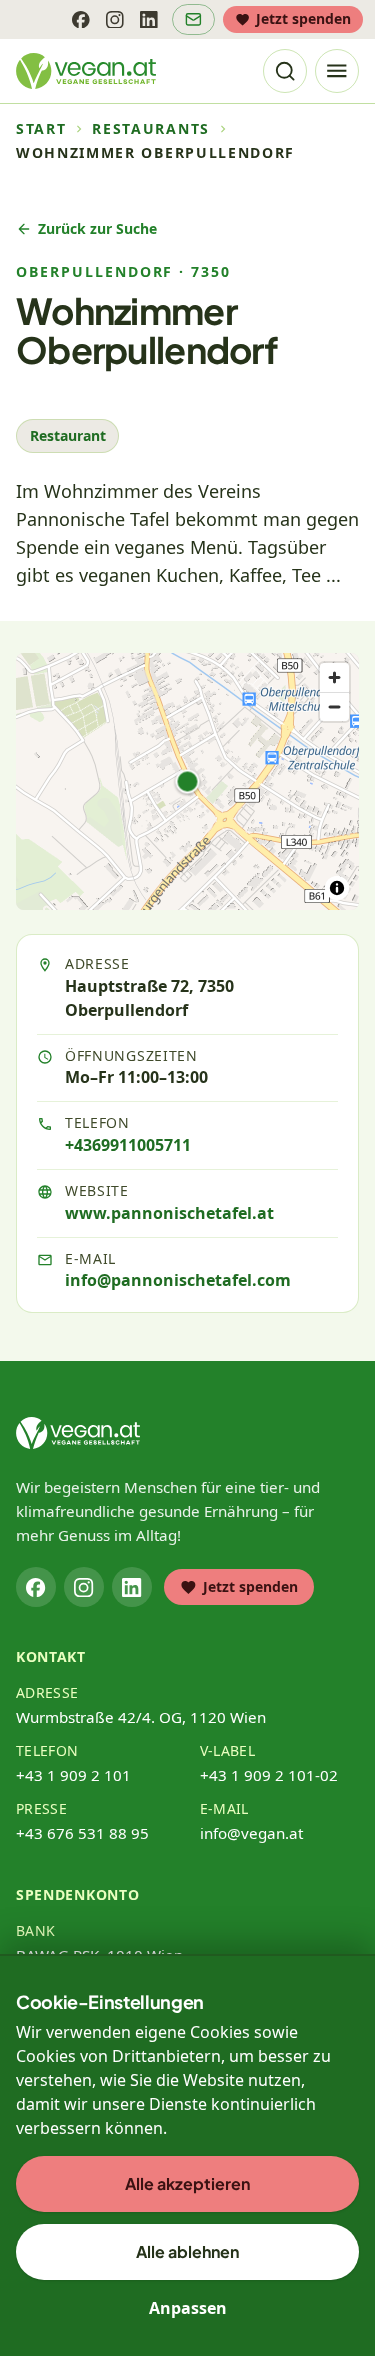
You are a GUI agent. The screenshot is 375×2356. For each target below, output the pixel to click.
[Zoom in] (334, 677)
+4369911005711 (128, 1145)
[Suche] (285, 71)
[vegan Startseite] (86, 71)
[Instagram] (115, 19)
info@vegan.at (251, 1833)
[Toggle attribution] (337, 888)
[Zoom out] (334, 706)
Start (41, 129)
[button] (188, 781)
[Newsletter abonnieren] (193, 19)
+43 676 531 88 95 (82, 1833)
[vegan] (78, 1433)
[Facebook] (81, 19)
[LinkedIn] (149, 19)
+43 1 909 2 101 (73, 1775)
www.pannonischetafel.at (169, 1213)
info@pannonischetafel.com (178, 1280)
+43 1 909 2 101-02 (269, 1775)
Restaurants (150, 129)
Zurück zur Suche (97, 228)
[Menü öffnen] (337, 71)
